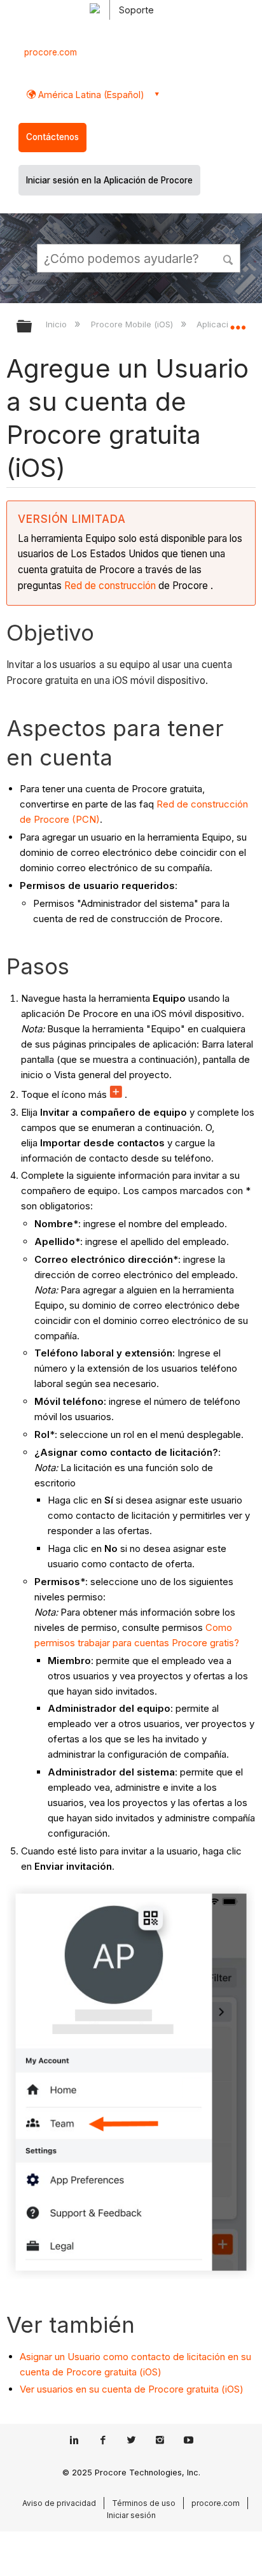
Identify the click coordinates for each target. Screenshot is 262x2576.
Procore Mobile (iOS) (133, 324)
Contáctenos (52, 137)
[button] (229, 258)
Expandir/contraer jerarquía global (32, 327)
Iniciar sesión (131, 2515)
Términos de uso (144, 2503)
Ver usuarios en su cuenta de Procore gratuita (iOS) (132, 2389)
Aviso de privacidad (59, 2503)
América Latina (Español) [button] (90, 95)
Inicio (58, 324)
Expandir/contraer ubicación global (238, 322)
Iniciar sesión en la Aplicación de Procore (109, 180)
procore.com (51, 52)
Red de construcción (110, 586)
